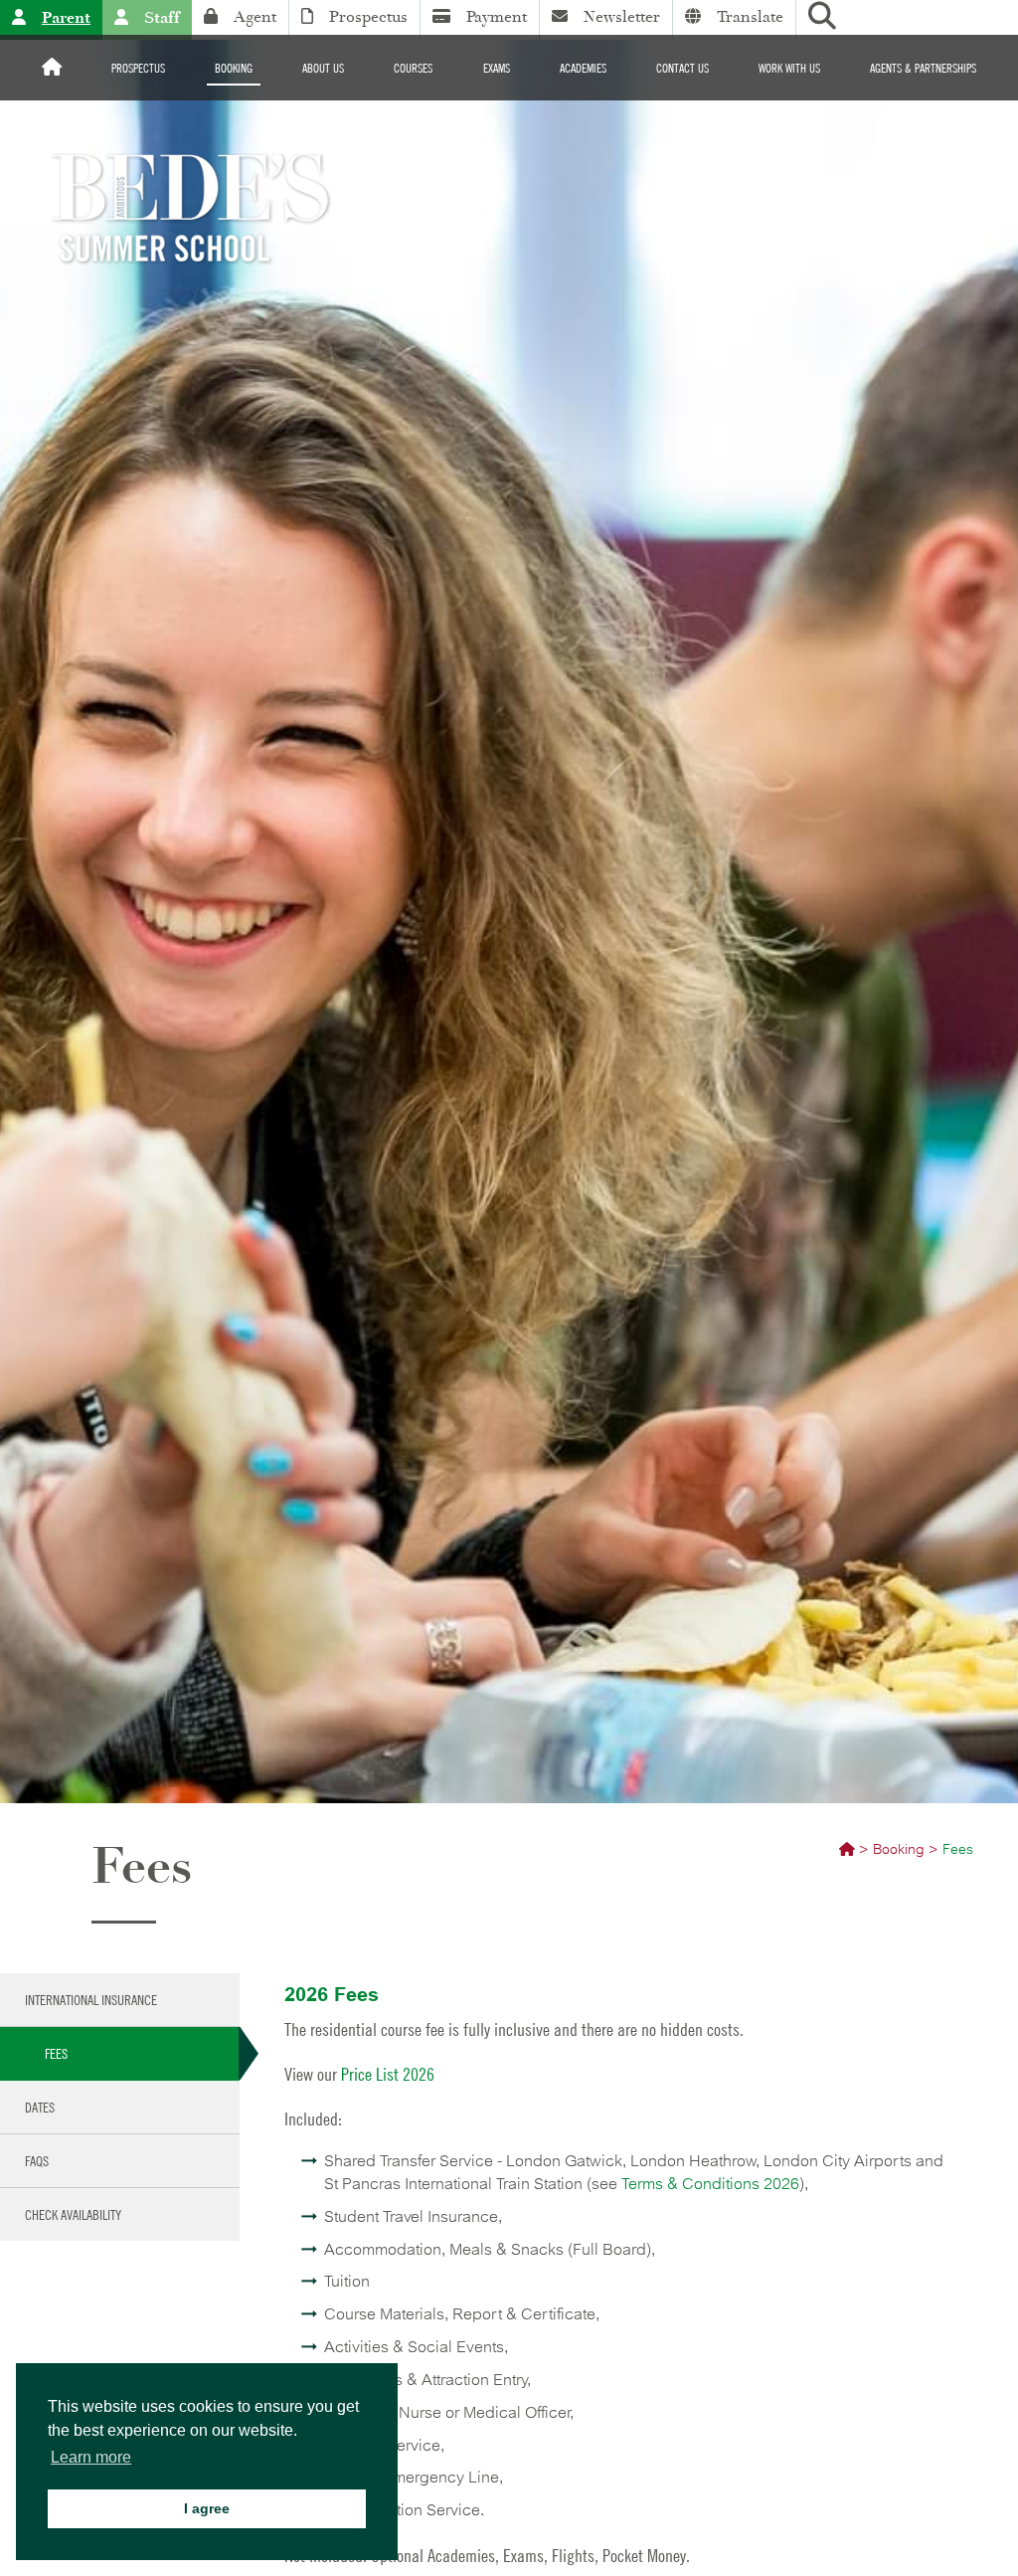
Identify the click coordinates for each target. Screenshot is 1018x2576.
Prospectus (368, 17)
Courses (413, 68)
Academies (583, 68)
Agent (255, 17)
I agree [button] (207, 2508)
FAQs (37, 2160)
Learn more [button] (91, 2457)
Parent (66, 17)
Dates (40, 2107)
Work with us (789, 68)
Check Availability (73, 2214)
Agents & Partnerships (923, 68)
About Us (323, 68)
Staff (162, 17)
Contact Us (682, 68)
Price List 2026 (388, 2074)
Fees (56, 2053)
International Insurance (91, 1999)
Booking (234, 68)
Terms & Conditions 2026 (710, 2183)
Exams (497, 68)
